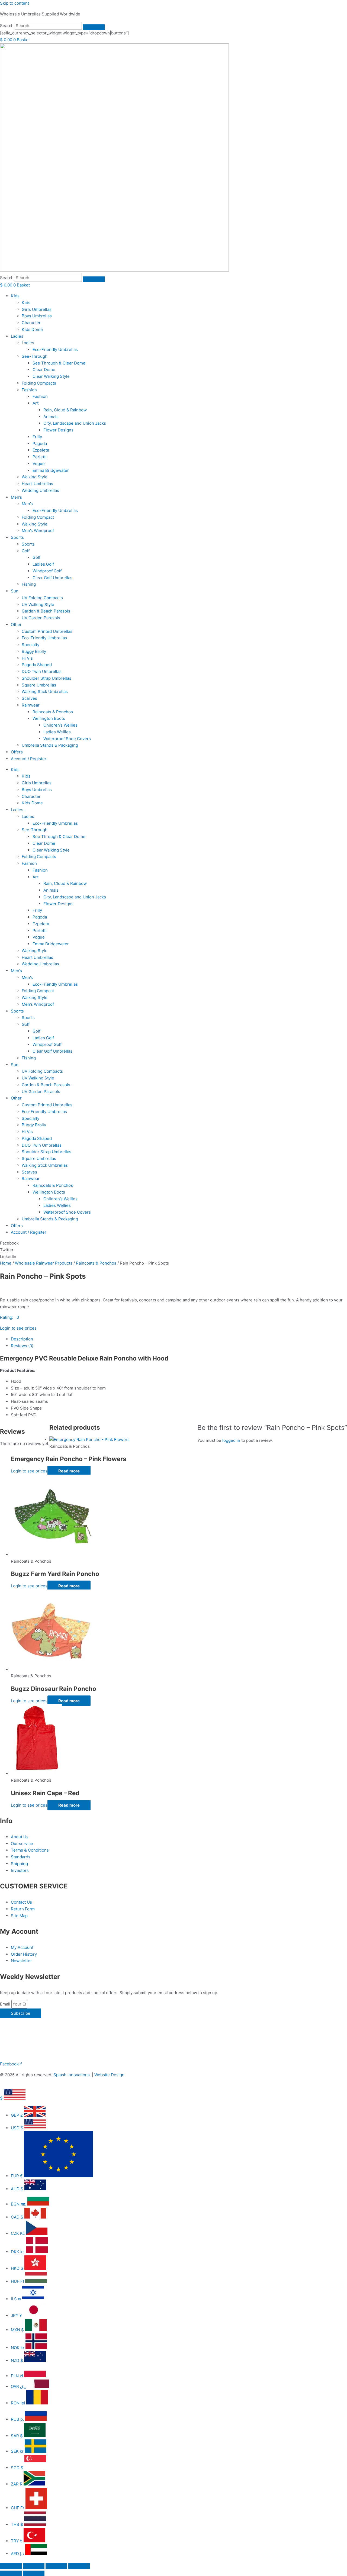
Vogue (39, 464)
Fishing (29, 584)
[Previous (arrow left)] (11, 2573)
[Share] (56, 2566)
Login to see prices (18, 1328)
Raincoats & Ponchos (53, 712)
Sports (17, 537)
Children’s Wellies (60, 725)
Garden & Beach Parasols (46, 611)
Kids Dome (32, 329)
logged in (231, 1440)
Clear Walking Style (51, 376)
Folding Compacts (39, 383)
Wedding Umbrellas (40, 490)
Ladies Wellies (57, 732)
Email (6, 2004)
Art (36, 403)
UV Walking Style (38, 604)
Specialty (30, 645)
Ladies (17, 336)
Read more (69, 1471)
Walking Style (35, 477)
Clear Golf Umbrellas (52, 578)
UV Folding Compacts (42, 598)
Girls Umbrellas (37, 309)
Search (7, 26)
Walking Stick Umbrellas (45, 691)
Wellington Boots (49, 718)
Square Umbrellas (39, 685)
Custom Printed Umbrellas (47, 631)
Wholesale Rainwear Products (44, 1263)
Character (31, 323)
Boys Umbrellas (37, 316)
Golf (26, 551)
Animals (51, 417)
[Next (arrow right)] (34, 2573)
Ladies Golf (43, 564)
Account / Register (29, 759)
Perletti (40, 457)
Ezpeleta (41, 450)
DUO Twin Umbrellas (42, 671)
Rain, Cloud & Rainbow (65, 410)
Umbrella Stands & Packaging (50, 745)
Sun (15, 591)
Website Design (109, 2075)
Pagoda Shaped (37, 665)
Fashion (29, 390)
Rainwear (31, 705)
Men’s (16, 497)
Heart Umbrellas (37, 484)
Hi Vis (27, 658)
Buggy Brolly (34, 651)
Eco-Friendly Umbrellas (55, 349)
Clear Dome (44, 370)
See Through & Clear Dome (59, 363)
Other (16, 625)
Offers (17, 752)
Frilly (37, 437)
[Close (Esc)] (79, 2566)
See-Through (35, 356)
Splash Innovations (72, 2075)
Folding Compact (38, 517)
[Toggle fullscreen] (34, 2566)
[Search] (94, 27)
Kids (15, 296)
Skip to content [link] (15, 3)
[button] (173, 1243)
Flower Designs (58, 430)
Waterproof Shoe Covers (67, 739)
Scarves (29, 698)
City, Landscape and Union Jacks (75, 423)
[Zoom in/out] (11, 2566)
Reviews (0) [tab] (22, 1346)
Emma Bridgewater (51, 470)
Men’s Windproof (38, 531)
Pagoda (40, 444)
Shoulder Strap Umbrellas (46, 678)
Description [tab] (22, 1339)
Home (6, 1263)
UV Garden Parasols (41, 618)
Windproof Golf (47, 571)
